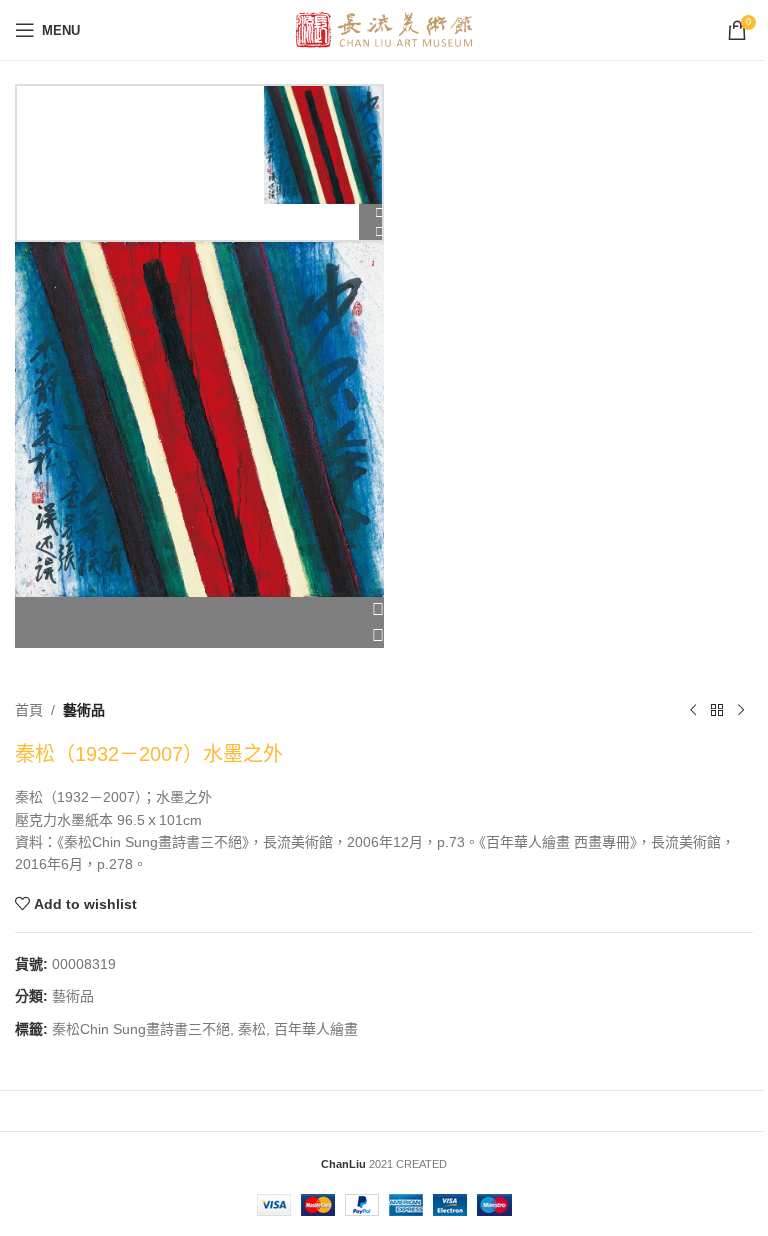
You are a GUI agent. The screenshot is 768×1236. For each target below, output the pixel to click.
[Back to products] (717, 710)
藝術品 (84, 710)
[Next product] (741, 710)
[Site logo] (384, 29)
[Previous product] (693, 710)
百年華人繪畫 (316, 1029)
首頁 (29, 710)
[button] (199, 610)
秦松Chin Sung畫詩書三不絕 (141, 1029)
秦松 (252, 1029)
